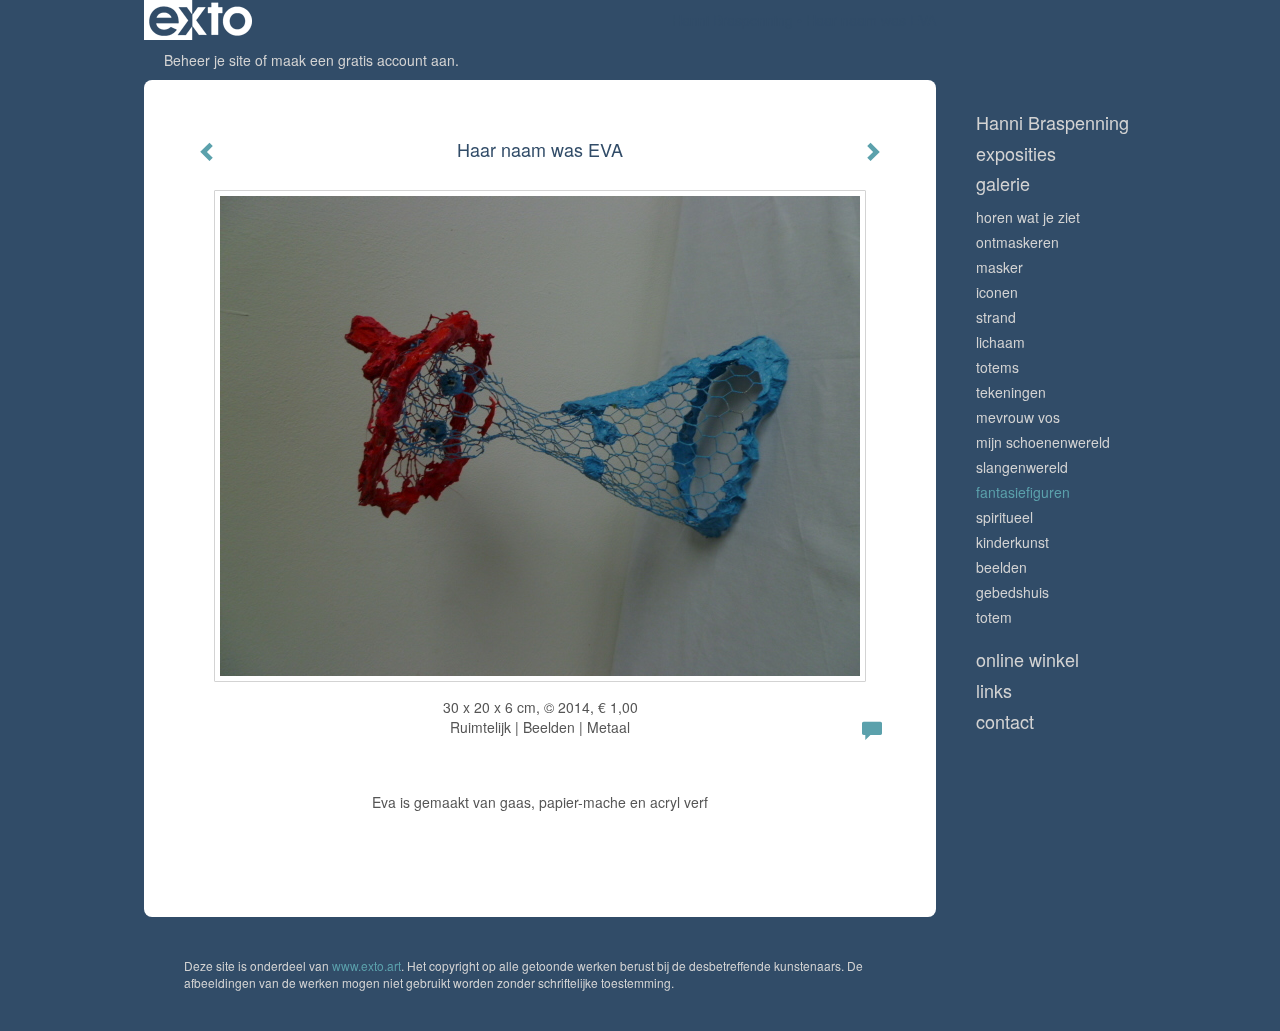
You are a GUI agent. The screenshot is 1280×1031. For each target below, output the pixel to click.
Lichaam (1000, 342)
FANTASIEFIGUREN (1023, 492)
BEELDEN (1001, 567)
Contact (1005, 721)
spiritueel (1004, 517)
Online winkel (1027, 659)
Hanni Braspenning (732, 20)
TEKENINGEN (1011, 392)
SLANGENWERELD (1022, 467)
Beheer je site (207, 60)
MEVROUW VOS (1018, 417)
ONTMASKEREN (1017, 242)
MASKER (999, 267)
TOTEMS (997, 367)
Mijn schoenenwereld (1043, 442)
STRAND (996, 317)
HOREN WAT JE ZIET (1028, 217)
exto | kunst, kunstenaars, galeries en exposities (200, 20)
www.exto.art (366, 965)
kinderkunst (1012, 542)
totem (994, 617)
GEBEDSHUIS (1012, 592)
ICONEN (997, 292)
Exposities (1016, 153)
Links (994, 690)
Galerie (1003, 183)
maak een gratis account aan (363, 60)
